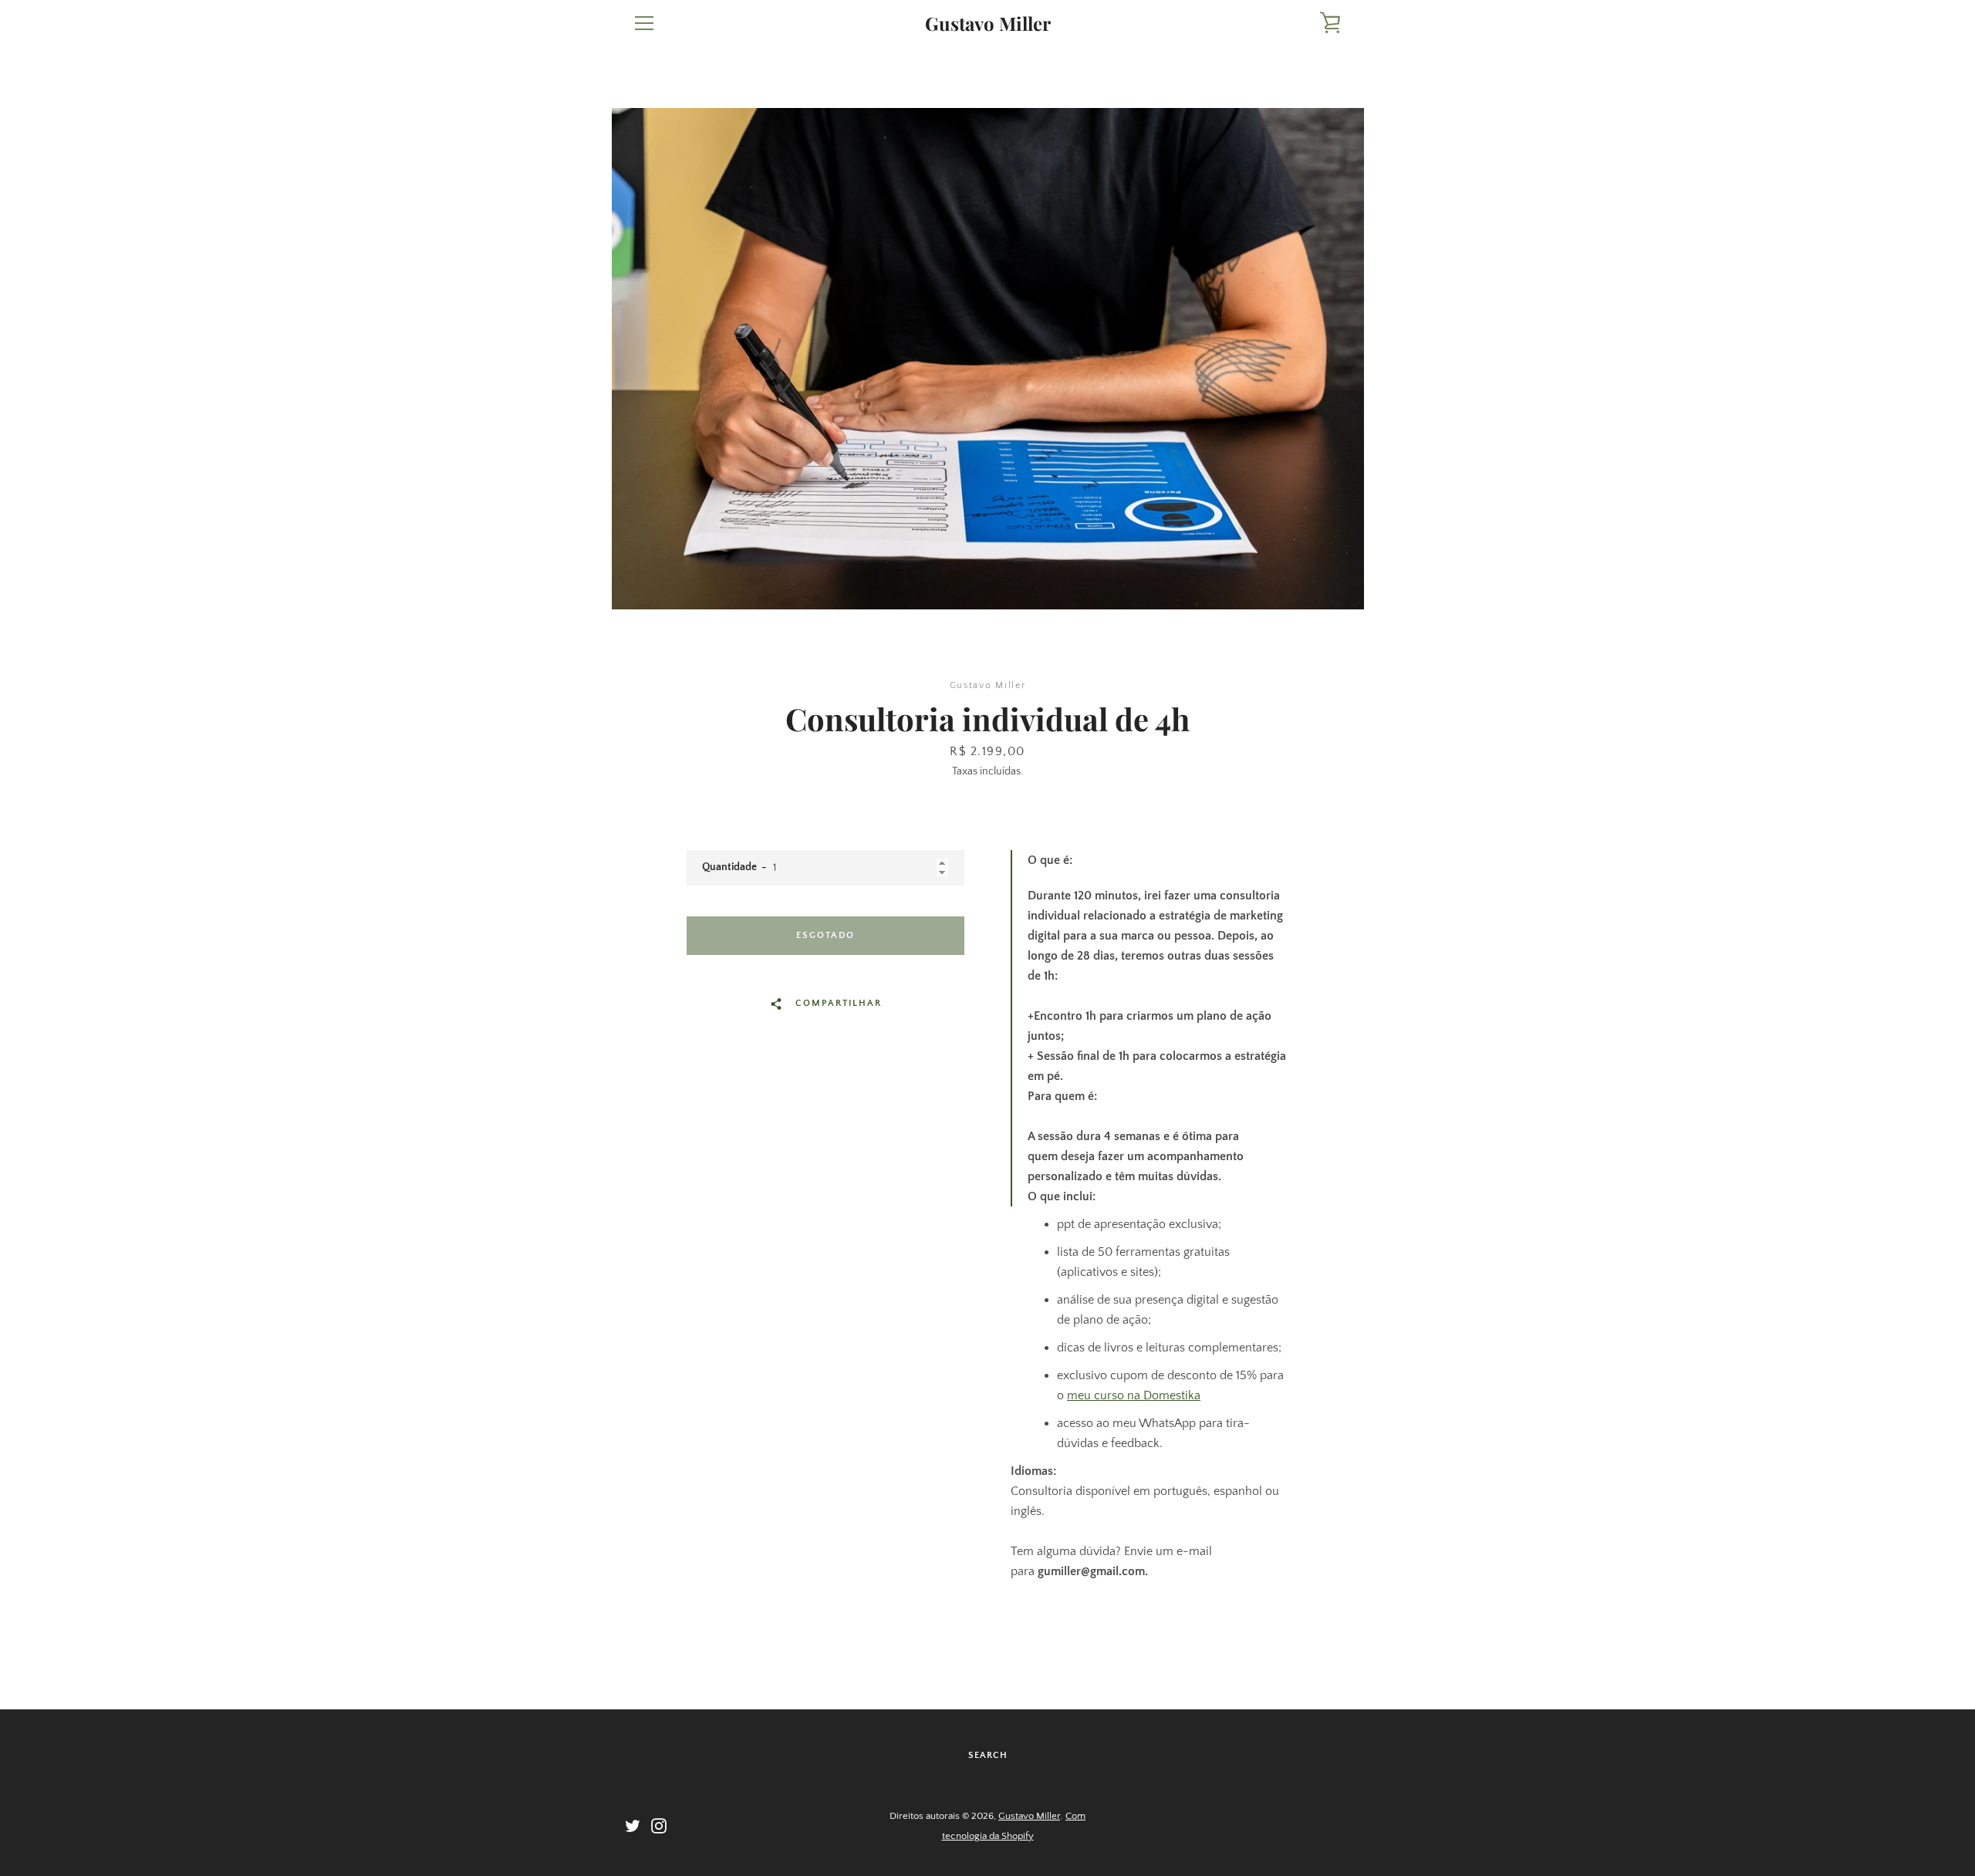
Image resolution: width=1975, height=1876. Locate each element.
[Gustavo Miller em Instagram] (659, 1825)
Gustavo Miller (988, 24)
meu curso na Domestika (1134, 1395)
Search (988, 1755)
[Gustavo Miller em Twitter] (633, 1825)
